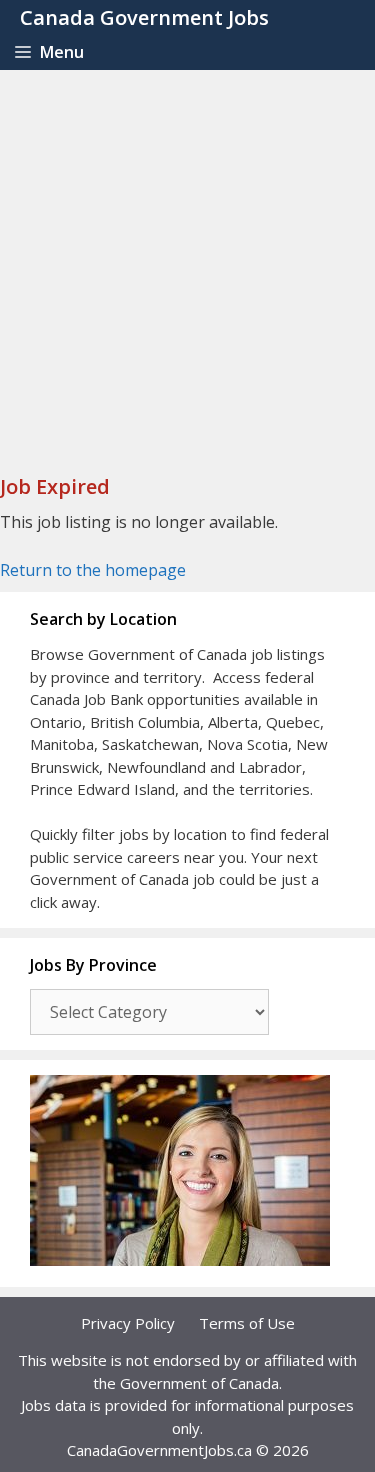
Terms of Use (247, 1323)
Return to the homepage (93, 570)
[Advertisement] (187, 267)
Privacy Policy (128, 1323)
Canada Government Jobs (144, 17)
